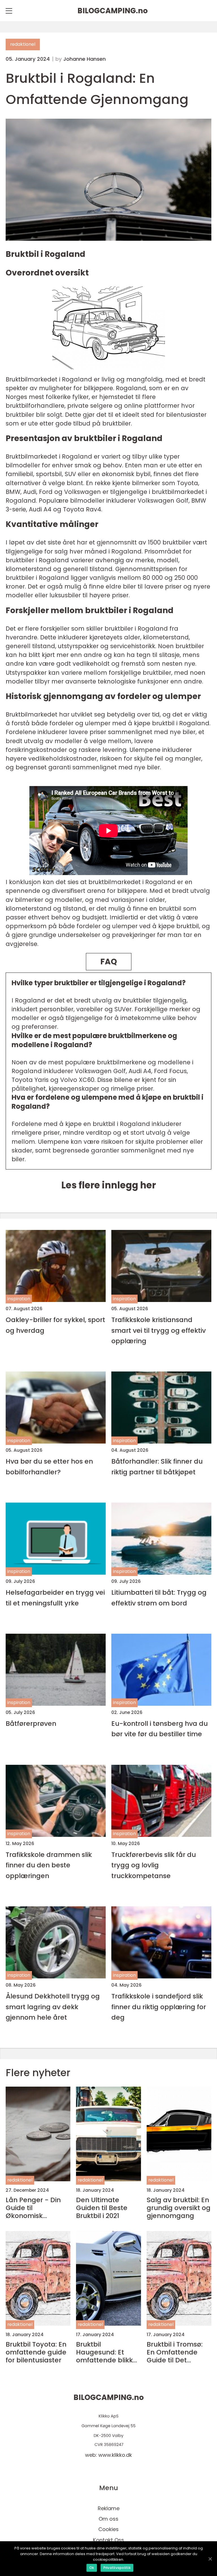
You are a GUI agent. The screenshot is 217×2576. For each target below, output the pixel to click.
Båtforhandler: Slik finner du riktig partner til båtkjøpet (157, 1466)
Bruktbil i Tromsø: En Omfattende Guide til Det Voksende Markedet (175, 2352)
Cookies (108, 2529)
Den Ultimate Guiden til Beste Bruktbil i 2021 (102, 2208)
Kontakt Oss (108, 2540)
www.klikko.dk (115, 2455)
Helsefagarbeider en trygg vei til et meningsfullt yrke (55, 1598)
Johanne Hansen (84, 59)
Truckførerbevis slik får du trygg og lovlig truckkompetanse (154, 1865)
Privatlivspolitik (117, 2568)
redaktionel (23, 44)
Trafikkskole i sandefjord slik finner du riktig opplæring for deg (159, 2007)
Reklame (109, 2508)
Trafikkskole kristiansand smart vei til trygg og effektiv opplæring (159, 1330)
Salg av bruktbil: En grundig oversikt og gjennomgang (179, 2208)
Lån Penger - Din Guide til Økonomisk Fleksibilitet (33, 2208)
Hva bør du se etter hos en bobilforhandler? (49, 1466)
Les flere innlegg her (109, 1185)
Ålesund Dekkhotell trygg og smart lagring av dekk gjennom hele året (53, 2007)
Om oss (108, 2519)
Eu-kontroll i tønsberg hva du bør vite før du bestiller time (160, 1729)
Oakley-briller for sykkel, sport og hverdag (55, 1325)
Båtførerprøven (31, 1723)
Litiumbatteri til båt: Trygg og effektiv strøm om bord (159, 1598)
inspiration (19, 1299)
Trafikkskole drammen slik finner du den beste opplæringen (49, 1865)
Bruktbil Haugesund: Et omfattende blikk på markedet (104, 2352)
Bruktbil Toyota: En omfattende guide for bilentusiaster (36, 2352)
